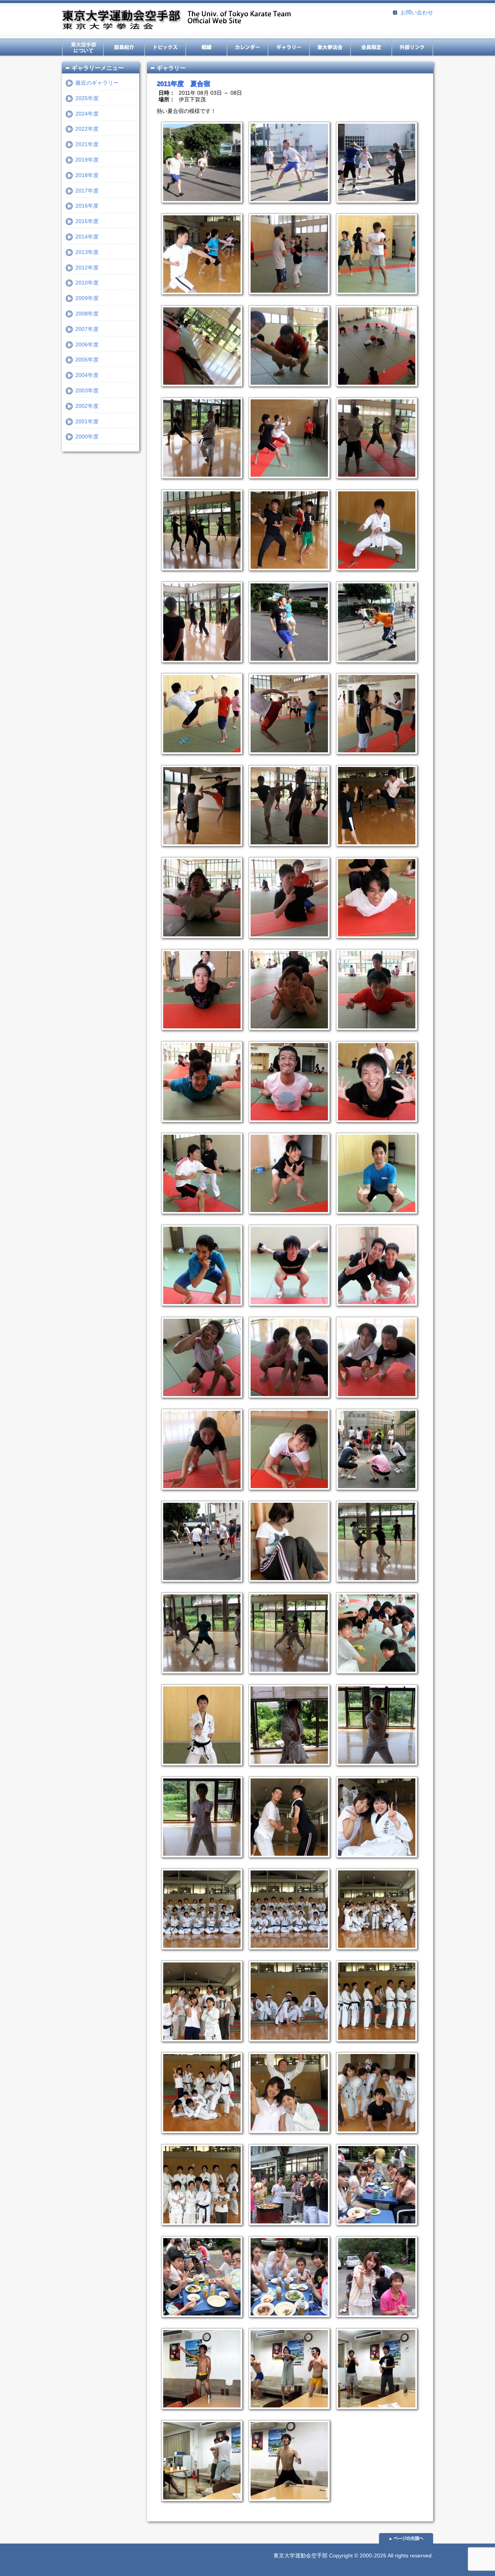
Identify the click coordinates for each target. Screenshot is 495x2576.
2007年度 (87, 329)
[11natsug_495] (287, 1955)
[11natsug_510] (287, 2139)
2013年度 (87, 252)
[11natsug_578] (200, 2507)
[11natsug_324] (287, 944)
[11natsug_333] (374, 944)
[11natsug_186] (374, 484)
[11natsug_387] (200, 1404)
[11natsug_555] (200, 2415)
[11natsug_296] (374, 760)
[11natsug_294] (287, 760)
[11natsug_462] (374, 1771)
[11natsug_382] (287, 1312)
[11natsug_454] (200, 1771)
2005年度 (87, 360)
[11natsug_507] (200, 2139)
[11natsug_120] (287, 300)
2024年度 (87, 114)
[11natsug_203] (200, 668)
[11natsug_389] (374, 1404)
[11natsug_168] (374, 392)
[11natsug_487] (374, 1863)
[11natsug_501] (200, 2048)
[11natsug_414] (287, 1588)
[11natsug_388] (287, 1404)
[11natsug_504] (287, 2048)
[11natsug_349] (287, 1128)
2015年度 (87, 221)
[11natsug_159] (287, 392)
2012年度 (87, 268)
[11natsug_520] (287, 2231)
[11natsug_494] (200, 1955)
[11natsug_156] (200, 392)
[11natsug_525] (287, 2323)
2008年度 (87, 314)
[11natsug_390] (200, 1496)
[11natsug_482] (287, 1863)
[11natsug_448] (374, 1679)
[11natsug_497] (374, 1955)
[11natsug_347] (374, 1036)
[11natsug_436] (374, 1588)
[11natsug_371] (200, 1220)
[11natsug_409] (200, 1588)
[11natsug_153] (374, 300)
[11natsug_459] (287, 1771)
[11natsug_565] (287, 2415)
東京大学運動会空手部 (176, 20)
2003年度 (87, 390)
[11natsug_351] (374, 1128)
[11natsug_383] (374, 1312)
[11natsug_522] (374, 2231)
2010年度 (87, 283)
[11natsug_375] (287, 1220)
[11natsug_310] (287, 852)
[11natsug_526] (374, 2323)
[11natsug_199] (374, 576)
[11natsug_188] (200, 576)
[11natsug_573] (374, 2415)
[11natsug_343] (287, 1036)
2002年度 (87, 406)
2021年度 (87, 144)
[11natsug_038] (287, 209)
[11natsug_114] (200, 300)
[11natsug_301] (200, 852)
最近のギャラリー (97, 83)
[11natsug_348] (200, 1128)
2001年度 (87, 421)
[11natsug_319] (374, 852)
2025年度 (87, 98)
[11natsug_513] (374, 2139)
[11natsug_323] (200, 944)
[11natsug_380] (374, 1220)
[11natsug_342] (200, 1036)
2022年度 (87, 129)
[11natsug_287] (200, 760)
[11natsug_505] (374, 2048)
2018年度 (87, 175)
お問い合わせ (417, 12)
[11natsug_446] (287, 1679)
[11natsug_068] (374, 209)
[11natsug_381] (200, 1312)
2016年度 (87, 206)
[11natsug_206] (287, 668)
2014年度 (87, 237)
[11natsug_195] (287, 576)
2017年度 (87, 191)
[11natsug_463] (200, 1863)
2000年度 (87, 436)
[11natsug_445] (200, 1679)
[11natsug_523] (200, 2323)
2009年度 (87, 298)
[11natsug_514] (200, 2231)
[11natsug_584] (287, 2507)
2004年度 (87, 375)
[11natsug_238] (374, 668)
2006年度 (87, 344)
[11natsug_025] (200, 209)
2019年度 (87, 160)
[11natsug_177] (200, 484)
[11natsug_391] (287, 1496)
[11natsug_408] (374, 1496)
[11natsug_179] (287, 484)
